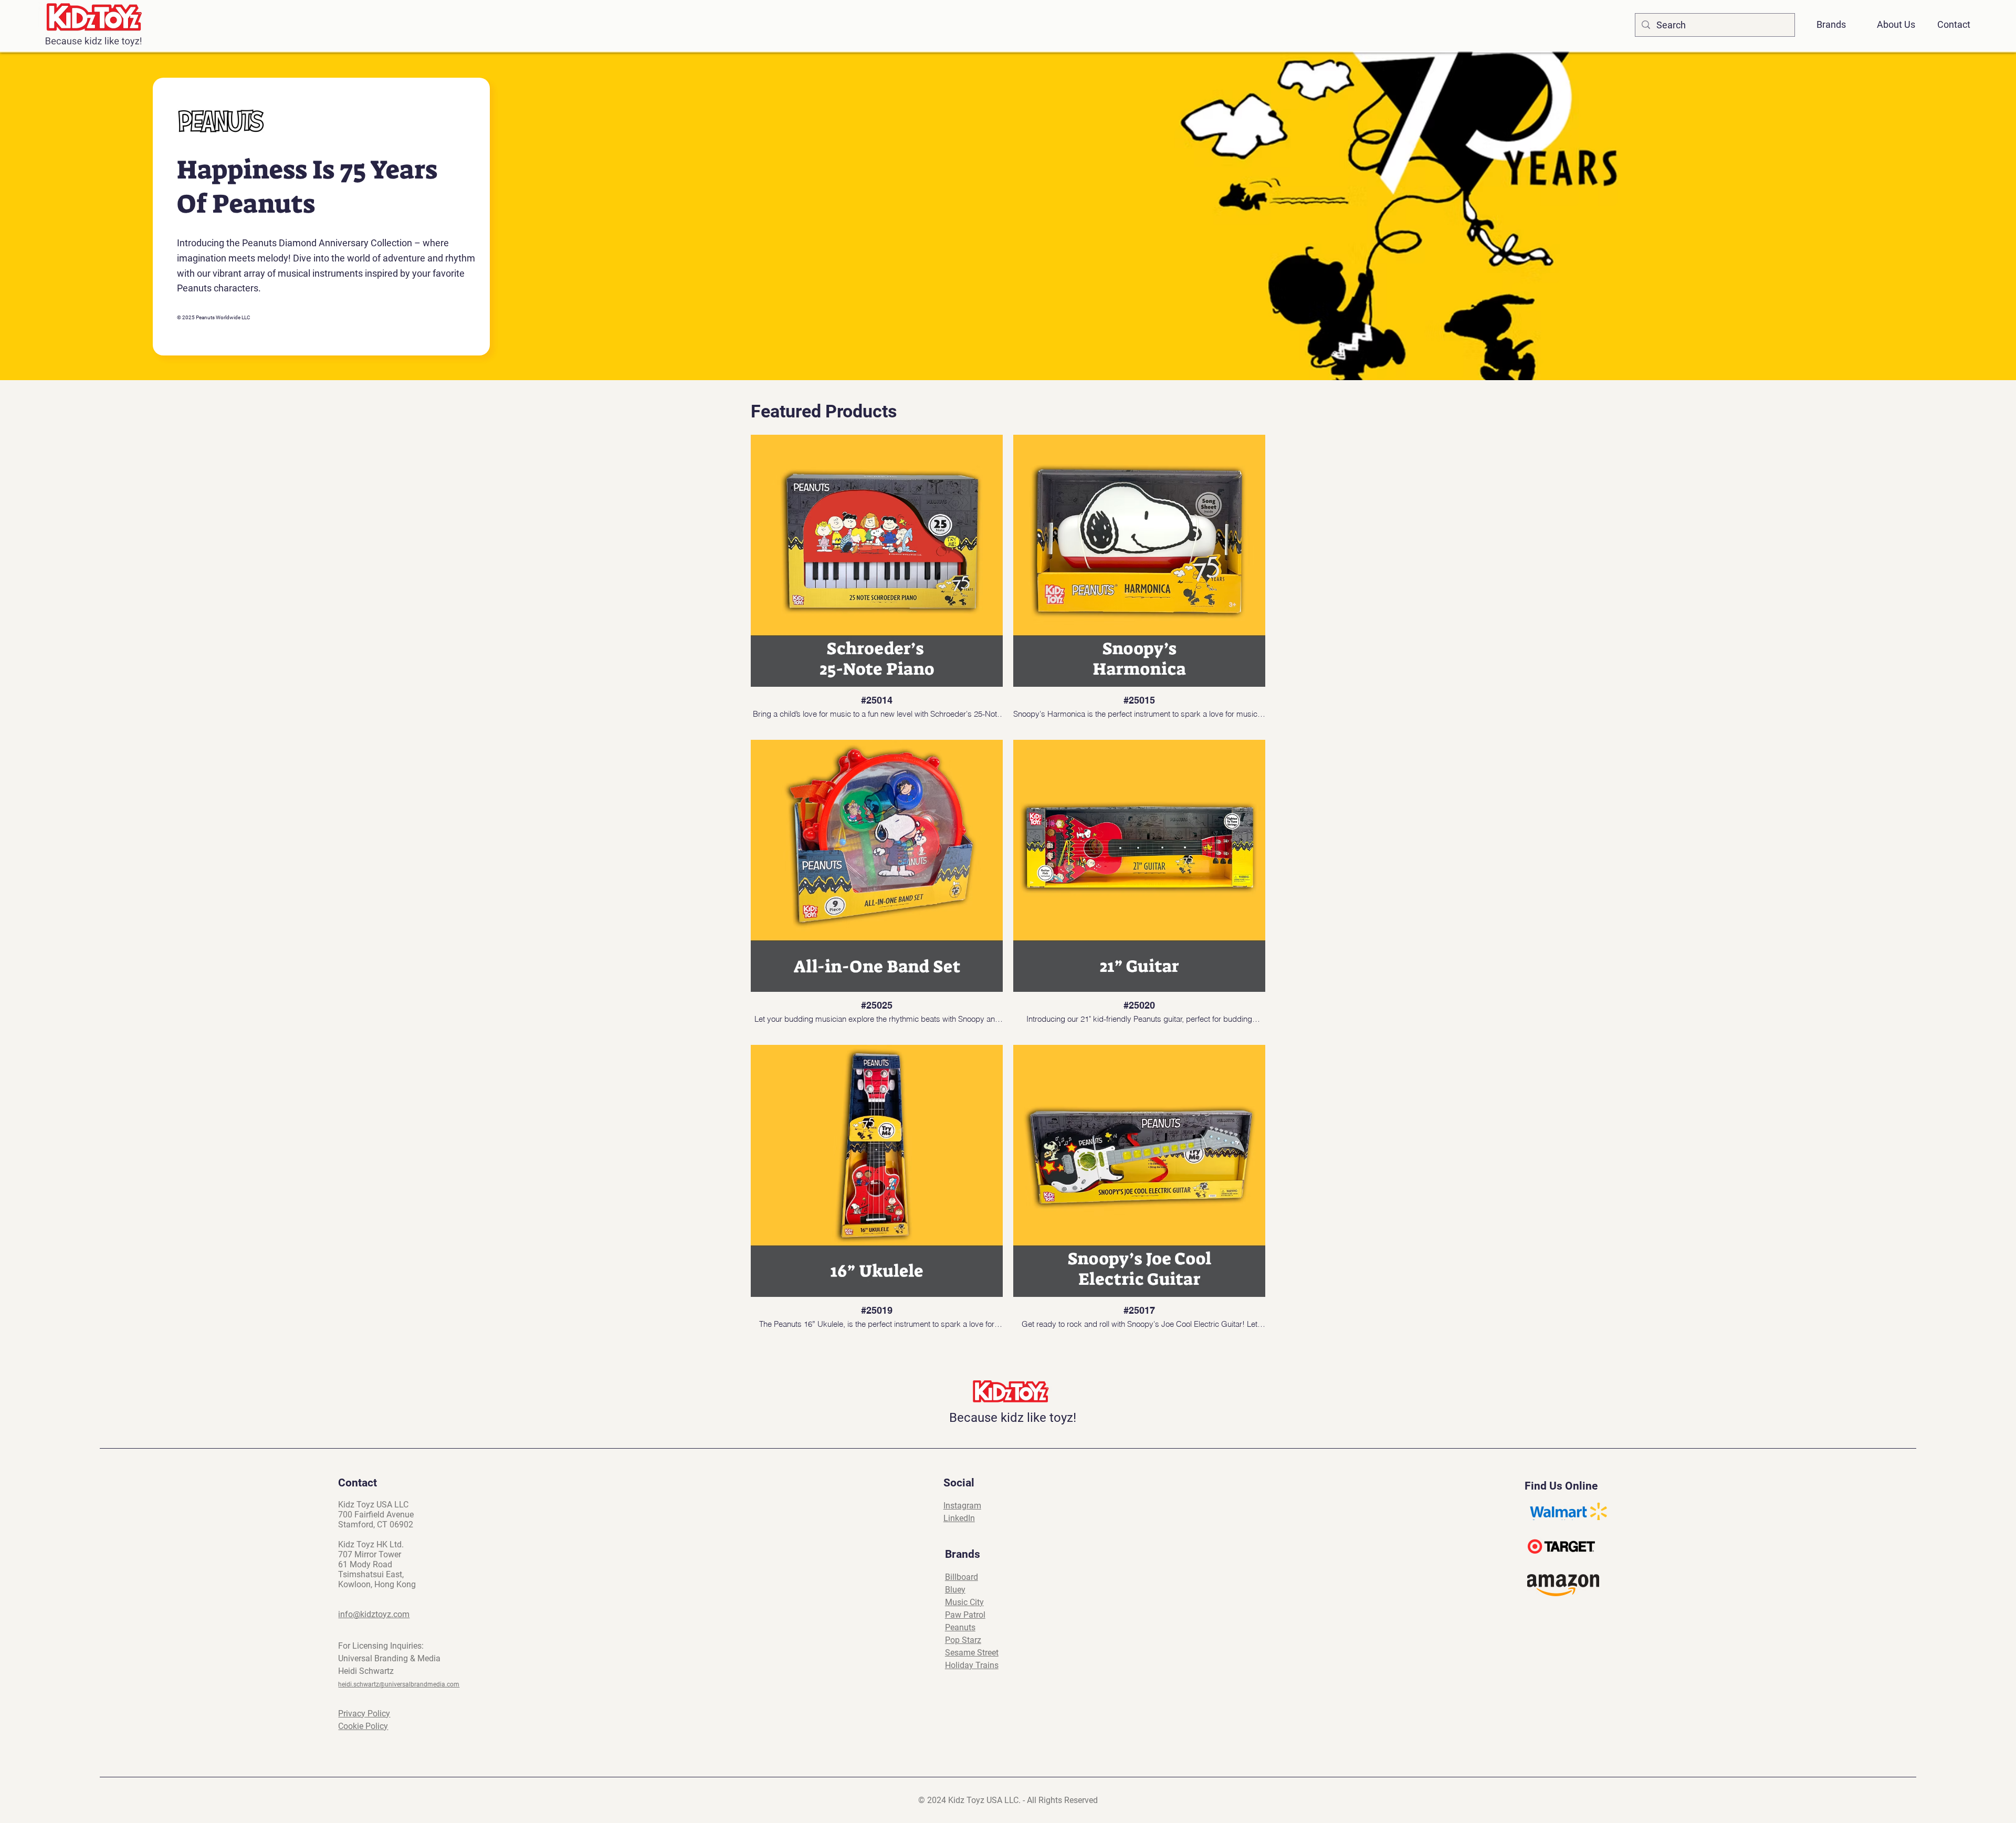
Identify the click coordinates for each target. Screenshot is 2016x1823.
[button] (1837, 20)
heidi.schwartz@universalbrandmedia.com (399, 1684)
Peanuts (960, 1627)
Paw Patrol (965, 1615)
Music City (964, 1602)
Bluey (955, 1590)
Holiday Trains (972, 1665)
